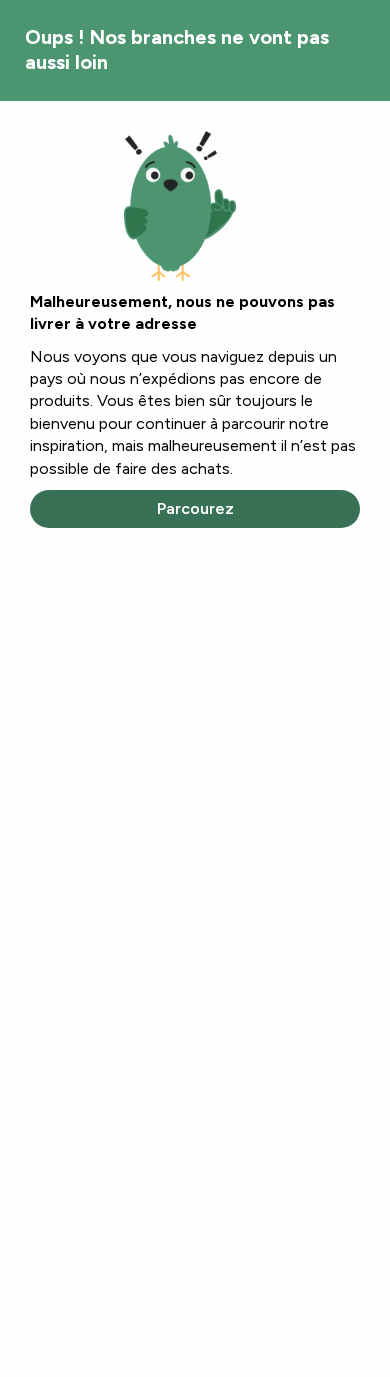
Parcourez (195, 508)
